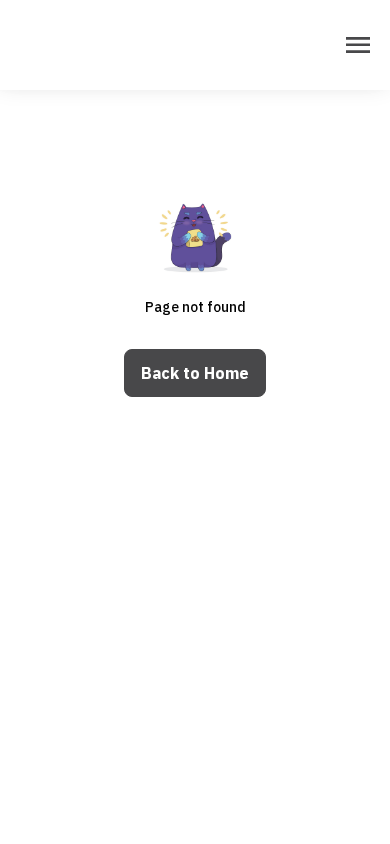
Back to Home (195, 373)
